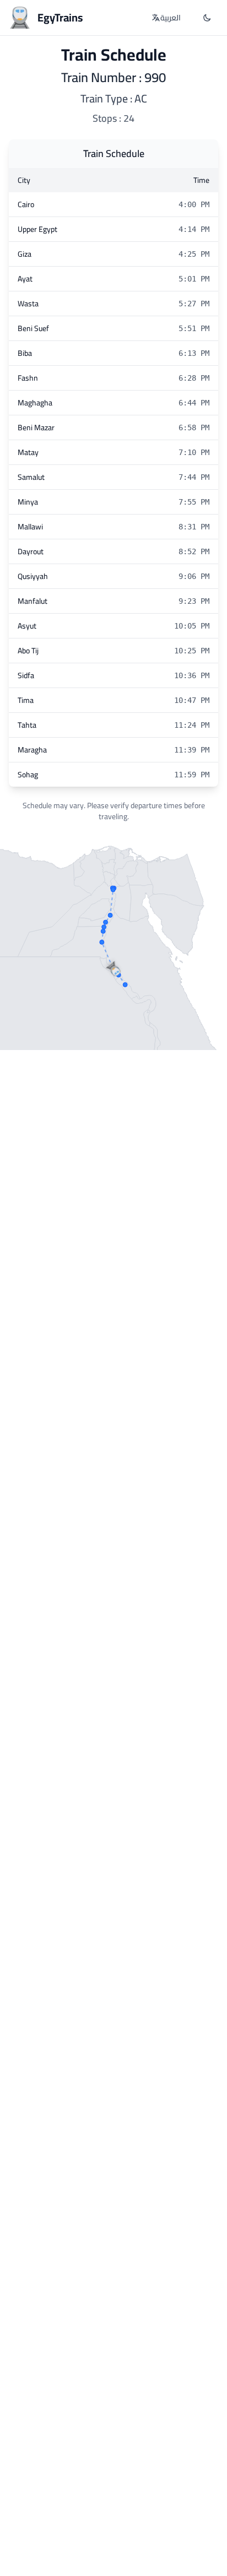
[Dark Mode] (207, 18)
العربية (171, 18)
